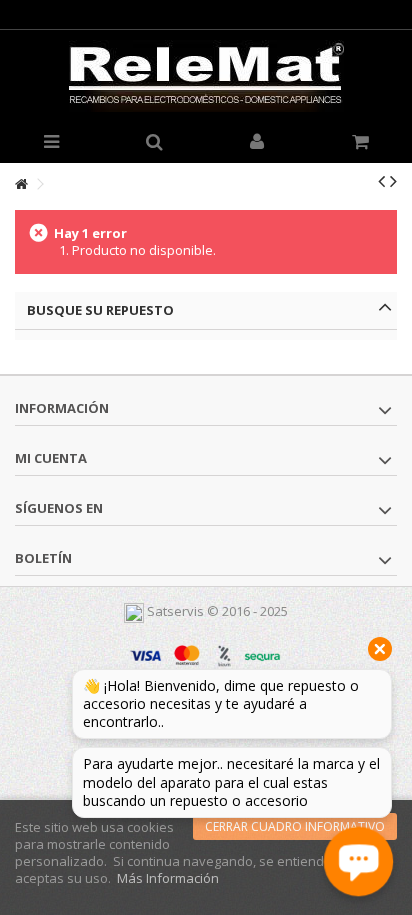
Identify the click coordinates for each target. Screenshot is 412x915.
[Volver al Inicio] (21, 184)
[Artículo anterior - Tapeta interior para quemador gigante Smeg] (381, 181)
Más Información (168, 878)
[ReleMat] (206, 76)
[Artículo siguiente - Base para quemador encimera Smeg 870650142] (393, 181)
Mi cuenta (51, 458)
